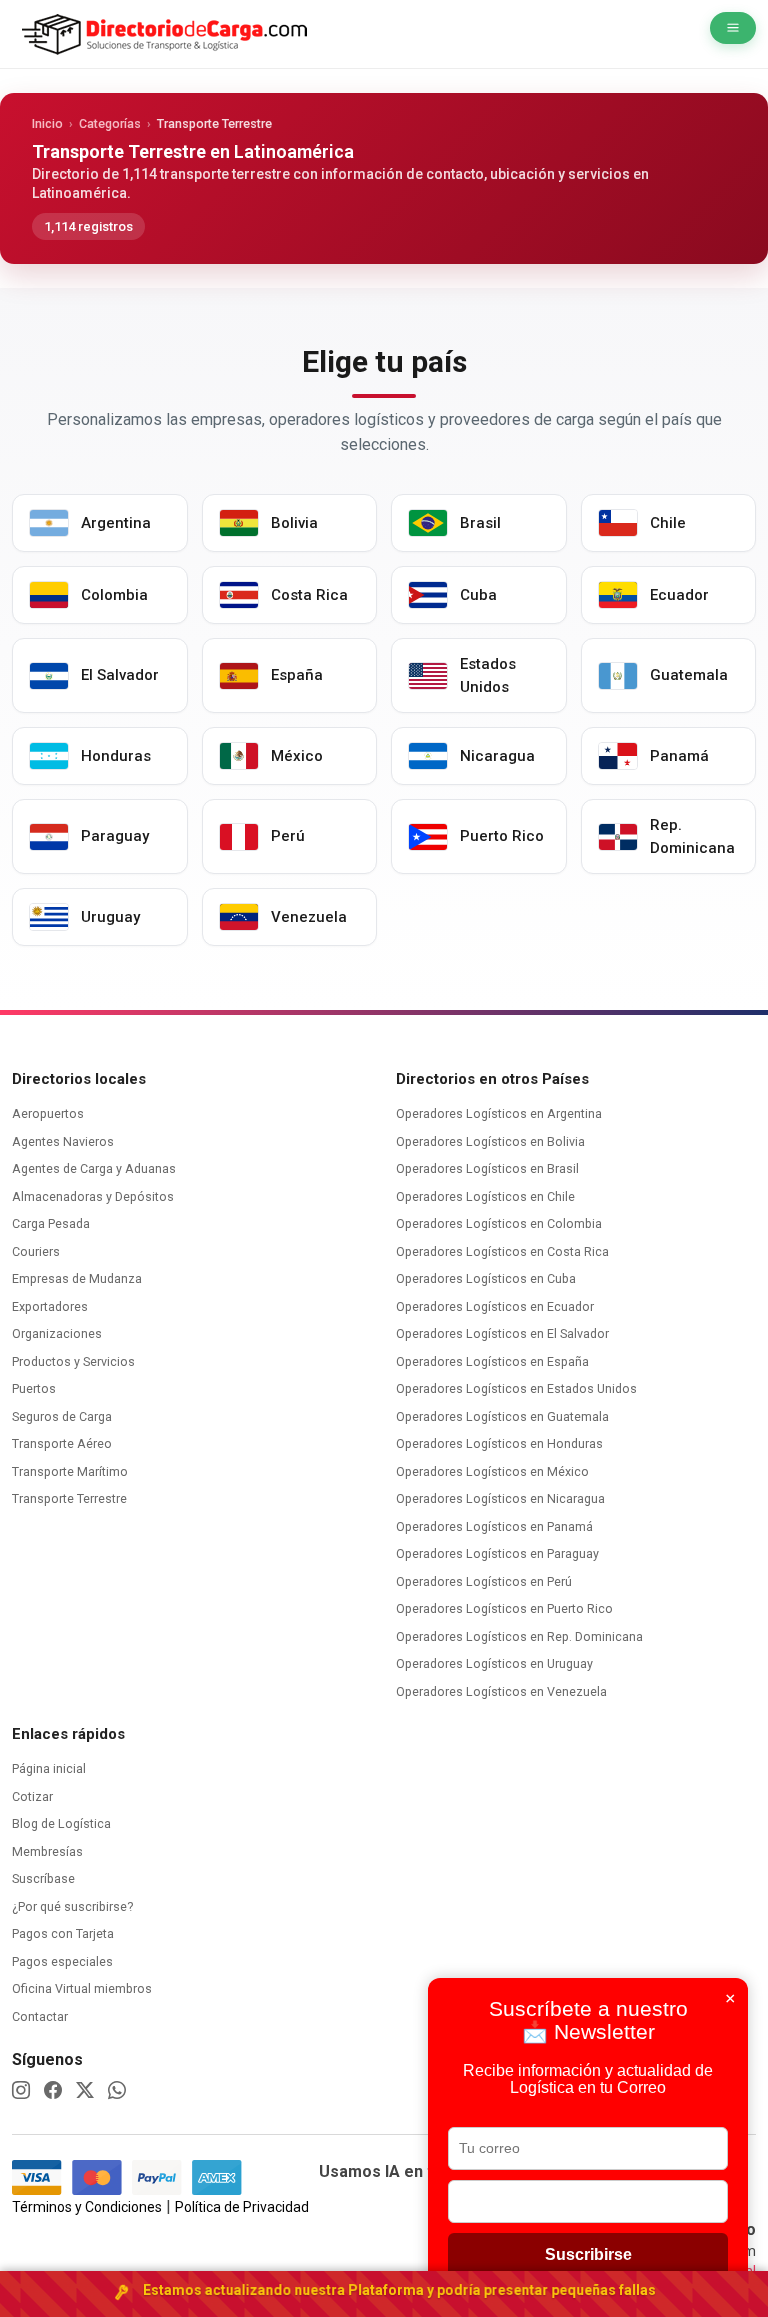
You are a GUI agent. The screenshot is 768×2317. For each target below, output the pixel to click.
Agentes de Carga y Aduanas (95, 1168)
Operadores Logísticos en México (494, 1471)
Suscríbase (43, 1878)
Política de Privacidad (242, 2207)
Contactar (40, 2016)
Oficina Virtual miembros (82, 1988)
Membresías (47, 1851)
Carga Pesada (52, 1223)
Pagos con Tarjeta (63, 1933)
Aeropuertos (49, 1113)
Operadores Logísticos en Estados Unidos (518, 1388)
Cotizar (32, 1796)
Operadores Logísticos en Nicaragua (502, 1498)
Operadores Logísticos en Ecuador (496, 1306)
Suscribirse (588, 2254)
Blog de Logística (61, 1823)
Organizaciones (58, 1333)
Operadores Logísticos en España (494, 1361)
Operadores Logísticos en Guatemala (504, 1416)
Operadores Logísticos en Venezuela (503, 1691)
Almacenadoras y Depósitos (94, 1196)
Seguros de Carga (63, 1416)
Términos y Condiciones (87, 2207)
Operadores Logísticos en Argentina (500, 1113)
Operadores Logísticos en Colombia (500, 1223)
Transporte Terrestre (71, 1498)
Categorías (110, 123)
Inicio (47, 123)
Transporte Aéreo (63, 1443)
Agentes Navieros (64, 1141)
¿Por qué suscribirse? (72, 1906)
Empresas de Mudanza (78, 1278)
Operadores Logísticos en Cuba (487, 1278)
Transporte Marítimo (71, 1471)
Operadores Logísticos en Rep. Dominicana (521, 1636)
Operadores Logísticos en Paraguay (499, 1553)
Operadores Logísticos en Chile (487, 1196)
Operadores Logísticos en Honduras (501, 1443)
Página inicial (49, 1768)
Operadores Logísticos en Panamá (496, 1526)
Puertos (35, 1388)
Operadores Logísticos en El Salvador (504, 1333)
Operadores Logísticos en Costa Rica (504, 1251)
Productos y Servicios (75, 1361)
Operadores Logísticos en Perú (485, 1581)
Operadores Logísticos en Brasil (489, 1168)
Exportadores (51, 1306)
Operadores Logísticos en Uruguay (496, 1663)
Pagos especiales (62, 1961)
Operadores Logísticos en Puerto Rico (506, 1608)
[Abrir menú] (733, 28)
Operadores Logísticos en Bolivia (492, 1141)
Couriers (37, 1251)
